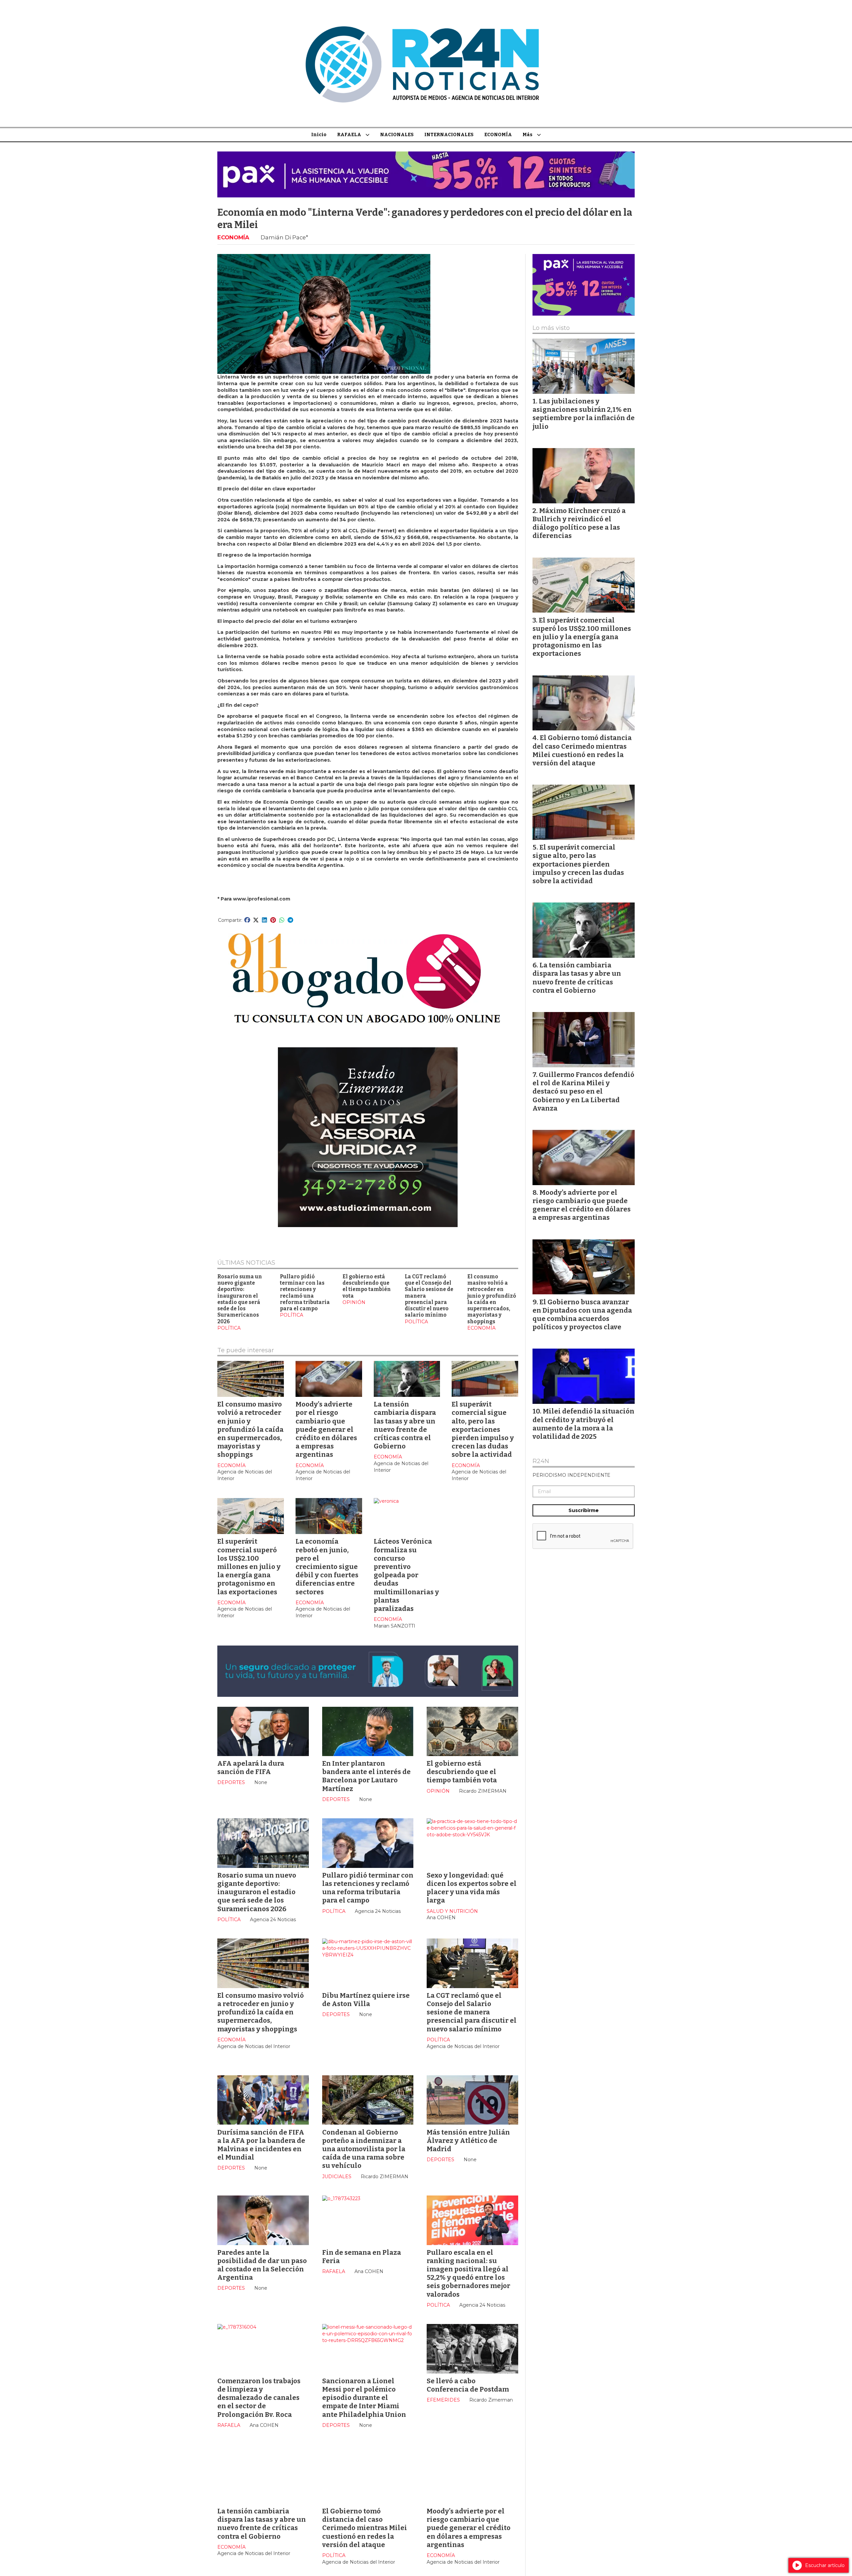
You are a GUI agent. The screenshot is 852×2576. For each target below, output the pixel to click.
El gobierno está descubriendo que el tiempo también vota (367, 1286)
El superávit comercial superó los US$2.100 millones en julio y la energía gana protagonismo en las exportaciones (249, 1566)
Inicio (319, 135)
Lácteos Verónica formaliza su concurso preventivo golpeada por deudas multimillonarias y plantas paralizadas (406, 1575)
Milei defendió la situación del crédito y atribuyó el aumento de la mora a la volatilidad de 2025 (583, 1424)
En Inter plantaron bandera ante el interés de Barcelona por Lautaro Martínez (366, 1776)
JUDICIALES (337, 2177)
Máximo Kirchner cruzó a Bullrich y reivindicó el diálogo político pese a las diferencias (579, 523)
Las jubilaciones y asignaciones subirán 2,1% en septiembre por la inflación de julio (584, 414)
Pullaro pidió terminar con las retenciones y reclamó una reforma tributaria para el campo (305, 1293)
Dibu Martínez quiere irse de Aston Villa (366, 2000)
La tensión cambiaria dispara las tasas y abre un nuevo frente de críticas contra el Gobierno (405, 1425)
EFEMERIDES (443, 2400)
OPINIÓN (354, 1302)
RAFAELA (349, 135)
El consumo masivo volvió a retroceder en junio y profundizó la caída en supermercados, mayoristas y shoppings (492, 1299)
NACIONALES (397, 135)
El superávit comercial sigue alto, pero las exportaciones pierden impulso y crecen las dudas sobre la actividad (483, 1429)
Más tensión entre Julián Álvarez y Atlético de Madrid (468, 2141)
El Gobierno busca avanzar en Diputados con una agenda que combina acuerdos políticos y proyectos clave (582, 1315)
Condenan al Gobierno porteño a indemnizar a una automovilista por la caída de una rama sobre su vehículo (364, 2149)
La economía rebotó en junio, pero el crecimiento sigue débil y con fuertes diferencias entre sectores (327, 1566)
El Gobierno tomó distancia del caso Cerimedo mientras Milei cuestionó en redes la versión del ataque (365, 2528)
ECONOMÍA (498, 135)
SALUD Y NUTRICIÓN (452, 1911)
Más (528, 135)
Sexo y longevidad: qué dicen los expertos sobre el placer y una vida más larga (472, 1888)
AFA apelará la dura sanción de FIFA (251, 1768)
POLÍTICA (229, 1328)
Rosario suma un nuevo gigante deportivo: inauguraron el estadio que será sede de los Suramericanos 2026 (240, 1299)
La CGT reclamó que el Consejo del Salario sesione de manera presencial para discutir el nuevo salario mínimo (472, 2012)
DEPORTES (231, 1782)
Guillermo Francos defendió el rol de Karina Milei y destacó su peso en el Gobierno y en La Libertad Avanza (583, 1091)
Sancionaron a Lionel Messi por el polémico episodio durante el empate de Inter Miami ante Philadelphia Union (364, 2398)
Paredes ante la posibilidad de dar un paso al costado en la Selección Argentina (262, 2265)
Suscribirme (584, 1510)
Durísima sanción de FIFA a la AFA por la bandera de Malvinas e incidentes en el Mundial (261, 2145)
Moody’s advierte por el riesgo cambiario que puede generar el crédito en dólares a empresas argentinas (326, 1429)
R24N (541, 1461)
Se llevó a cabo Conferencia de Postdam (468, 2385)
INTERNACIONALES (449, 135)
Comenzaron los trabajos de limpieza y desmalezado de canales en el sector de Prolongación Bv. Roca (259, 2398)
